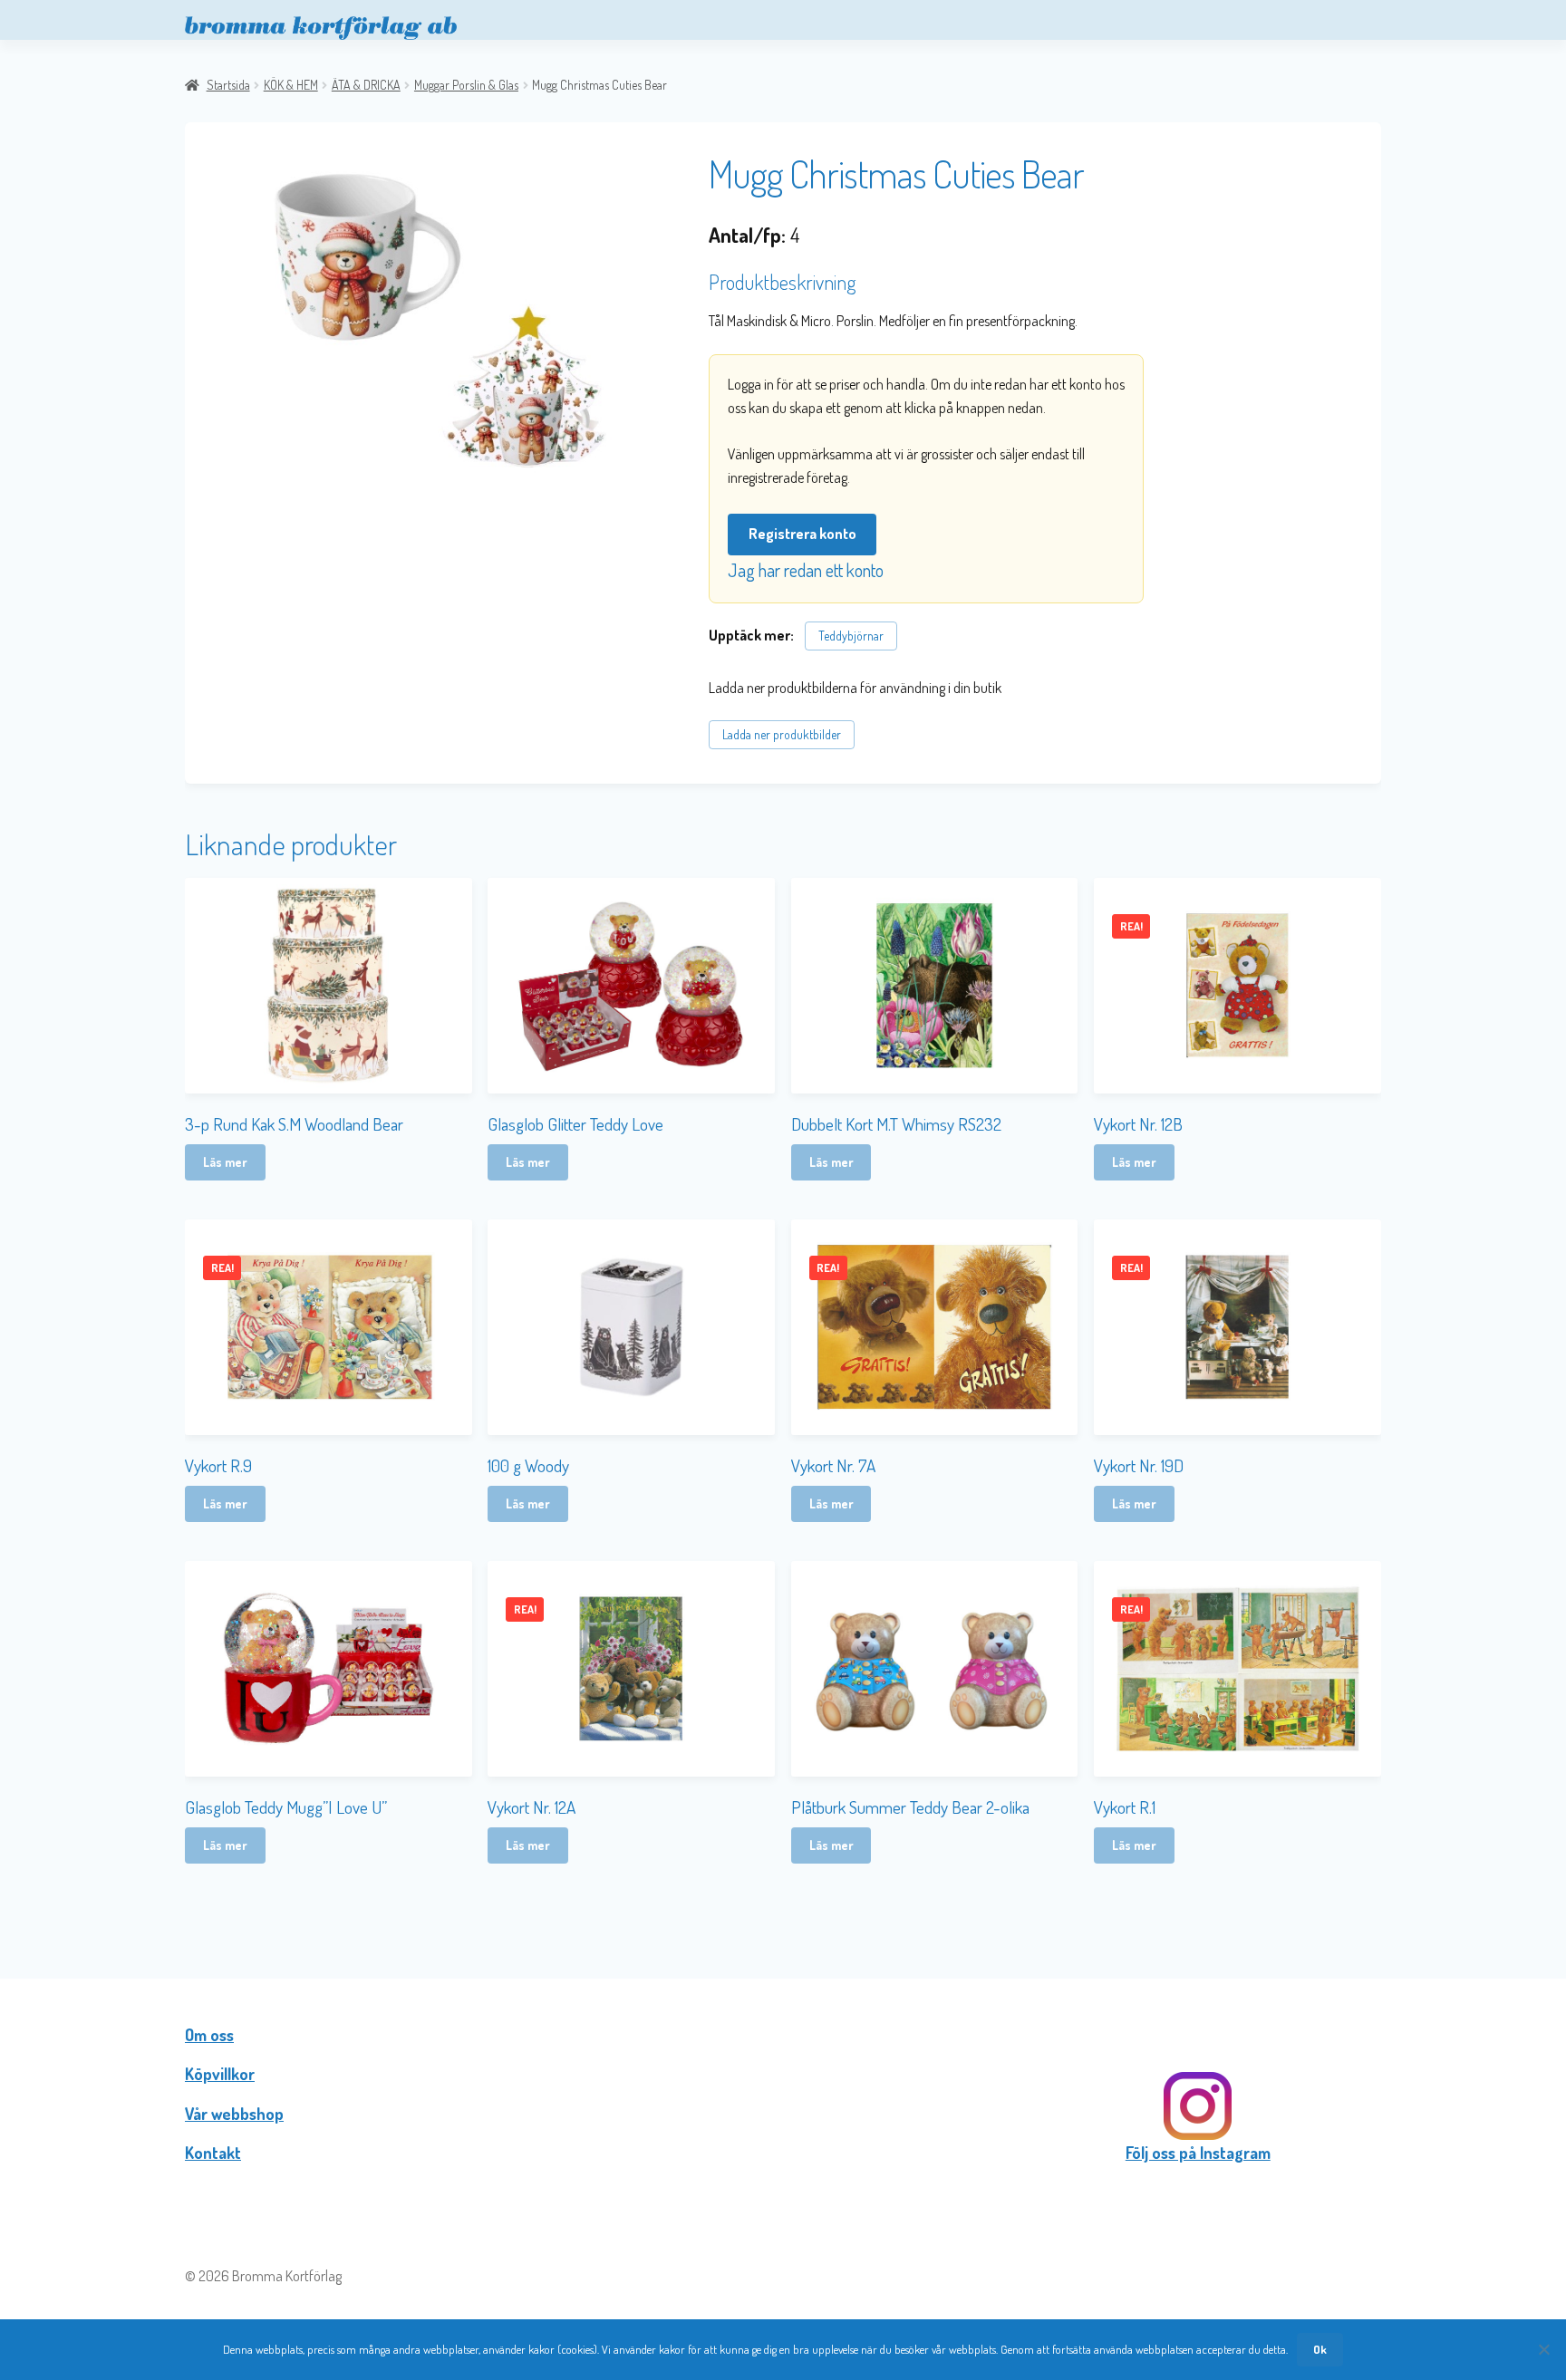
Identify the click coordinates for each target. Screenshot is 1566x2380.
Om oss (209, 2035)
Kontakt (213, 2153)
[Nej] (1543, 2349)
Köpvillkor (220, 2074)
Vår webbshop (234, 2114)
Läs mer (225, 1162)
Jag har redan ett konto (806, 570)
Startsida (228, 85)
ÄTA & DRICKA (366, 85)
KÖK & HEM (291, 85)
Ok (1320, 2349)
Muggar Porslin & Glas (466, 85)
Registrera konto (802, 534)
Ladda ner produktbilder (782, 734)
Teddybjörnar (851, 636)
